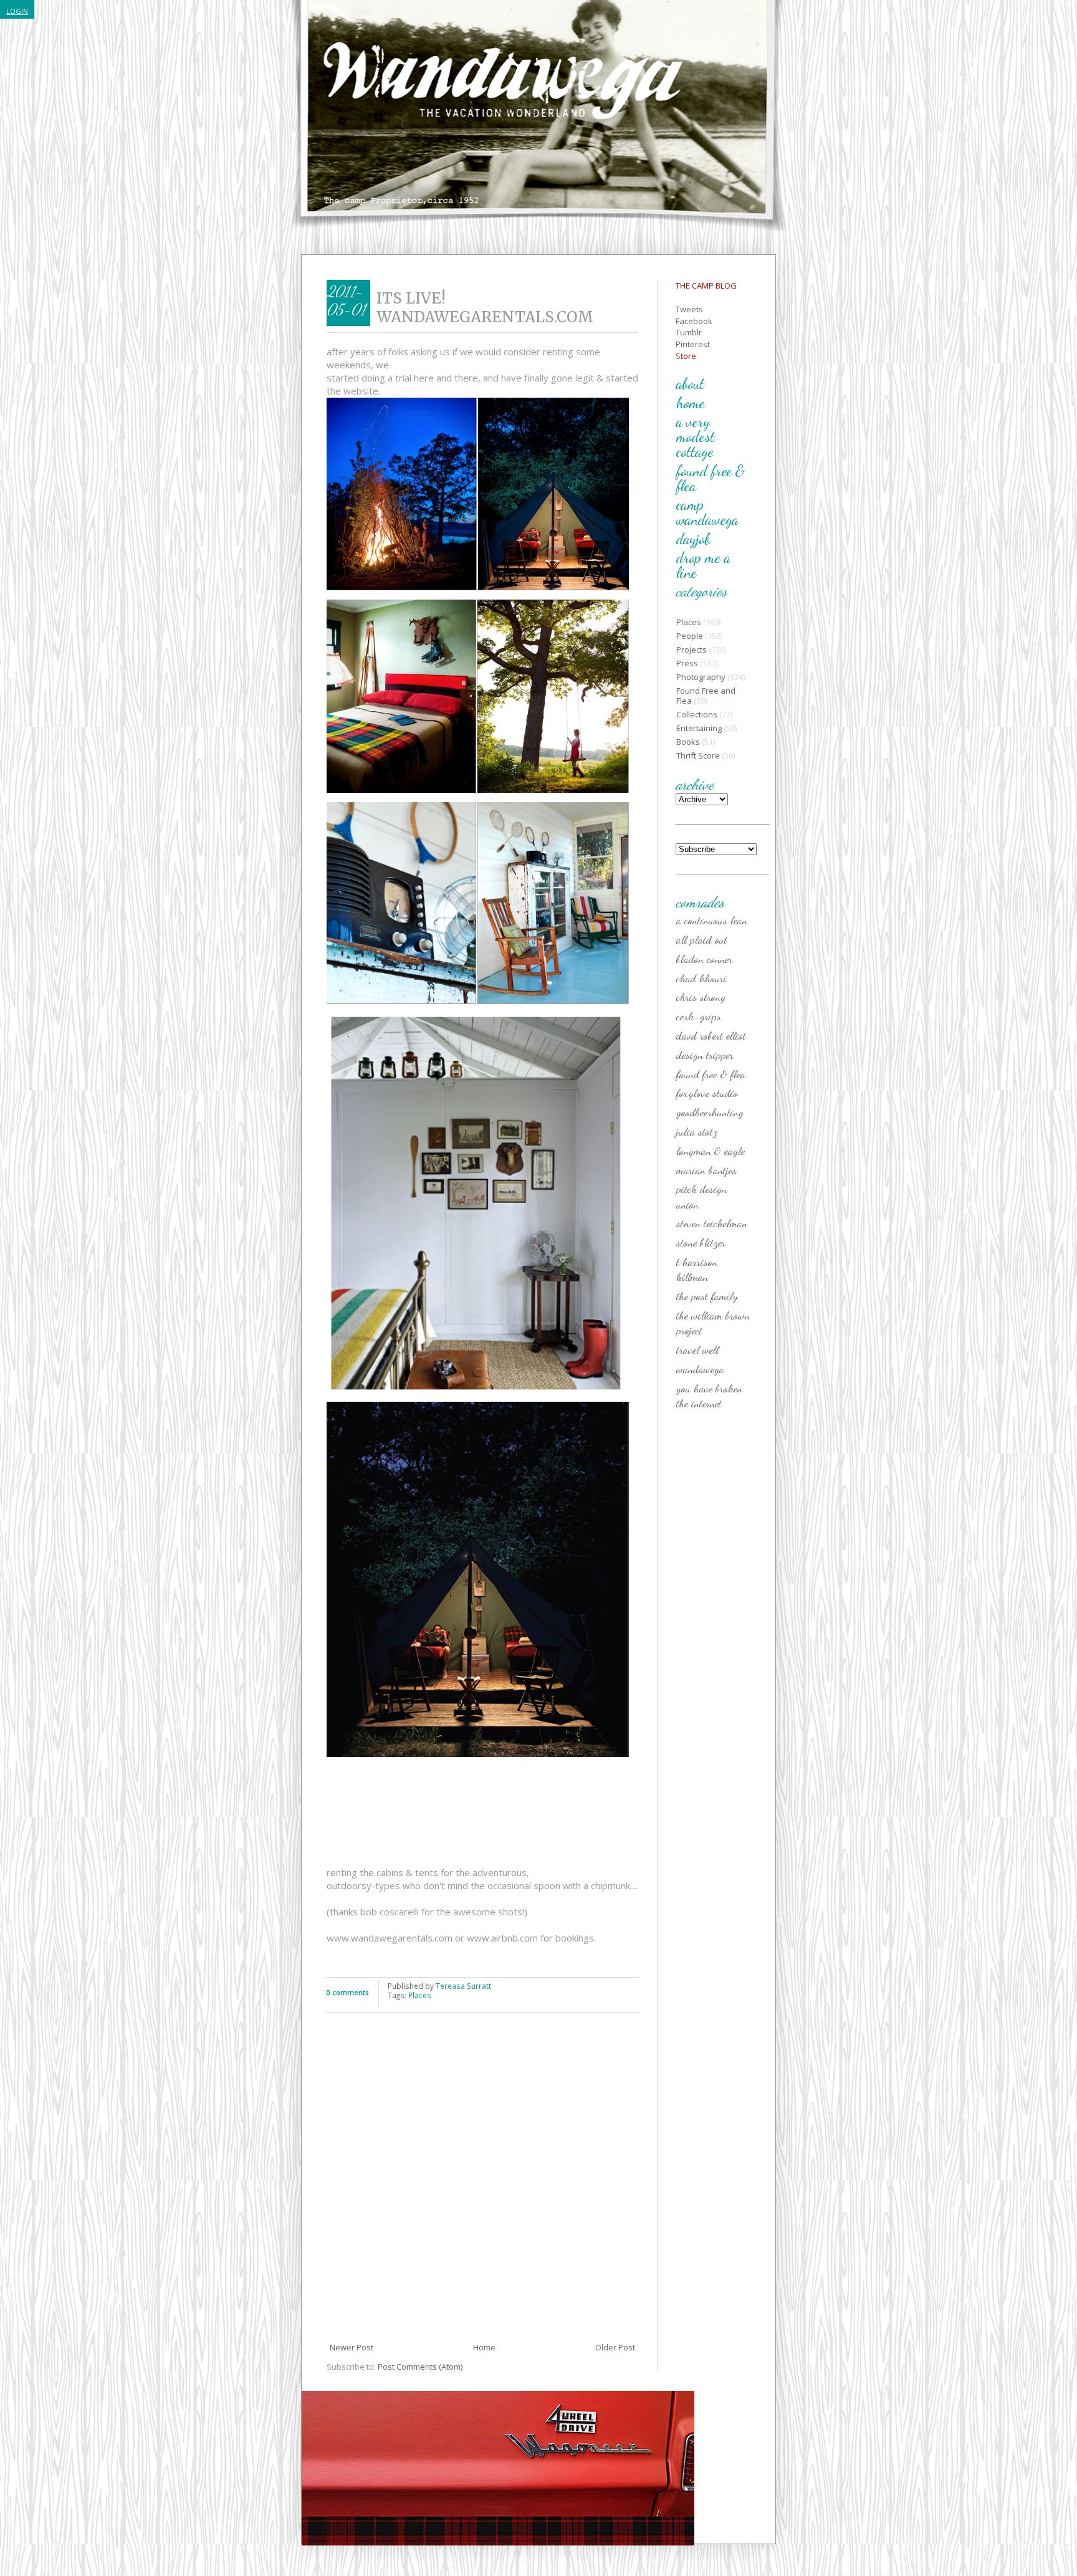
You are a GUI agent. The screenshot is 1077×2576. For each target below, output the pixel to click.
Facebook (694, 321)
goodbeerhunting (710, 1112)
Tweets (689, 309)
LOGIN (17, 11)
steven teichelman (712, 1223)
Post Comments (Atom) (420, 2367)
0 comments (347, 1992)
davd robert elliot (711, 1035)
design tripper (705, 1055)
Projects (692, 649)
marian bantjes (706, 1170)
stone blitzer (701, 1242)
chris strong (701, 997)
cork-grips (699, 1016)
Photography (701, 677)
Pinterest (693, 344)
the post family (707, 1296)
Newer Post (352, 2347)
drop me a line (703, 565)
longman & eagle (711, 1151)
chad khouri (701, 978)
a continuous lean (712, 920)
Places (420, 1995)
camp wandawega (707, 512)
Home (484, 2347)
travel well (697, 1349)
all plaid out (702, 939)
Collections (697, 714)
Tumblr (689, 332)
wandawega (700, 1369)
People (690, 636)
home (691, 403)
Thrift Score (698, 755)
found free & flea (711, 478)
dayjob (693, 539)
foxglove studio (707, 1093)
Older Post (615, 2347)
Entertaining (699, 728)
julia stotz (697, 1131)
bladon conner (704, 959)
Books (688, 742)
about (690, 384)
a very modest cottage (696, 437)
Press (687, 663)
